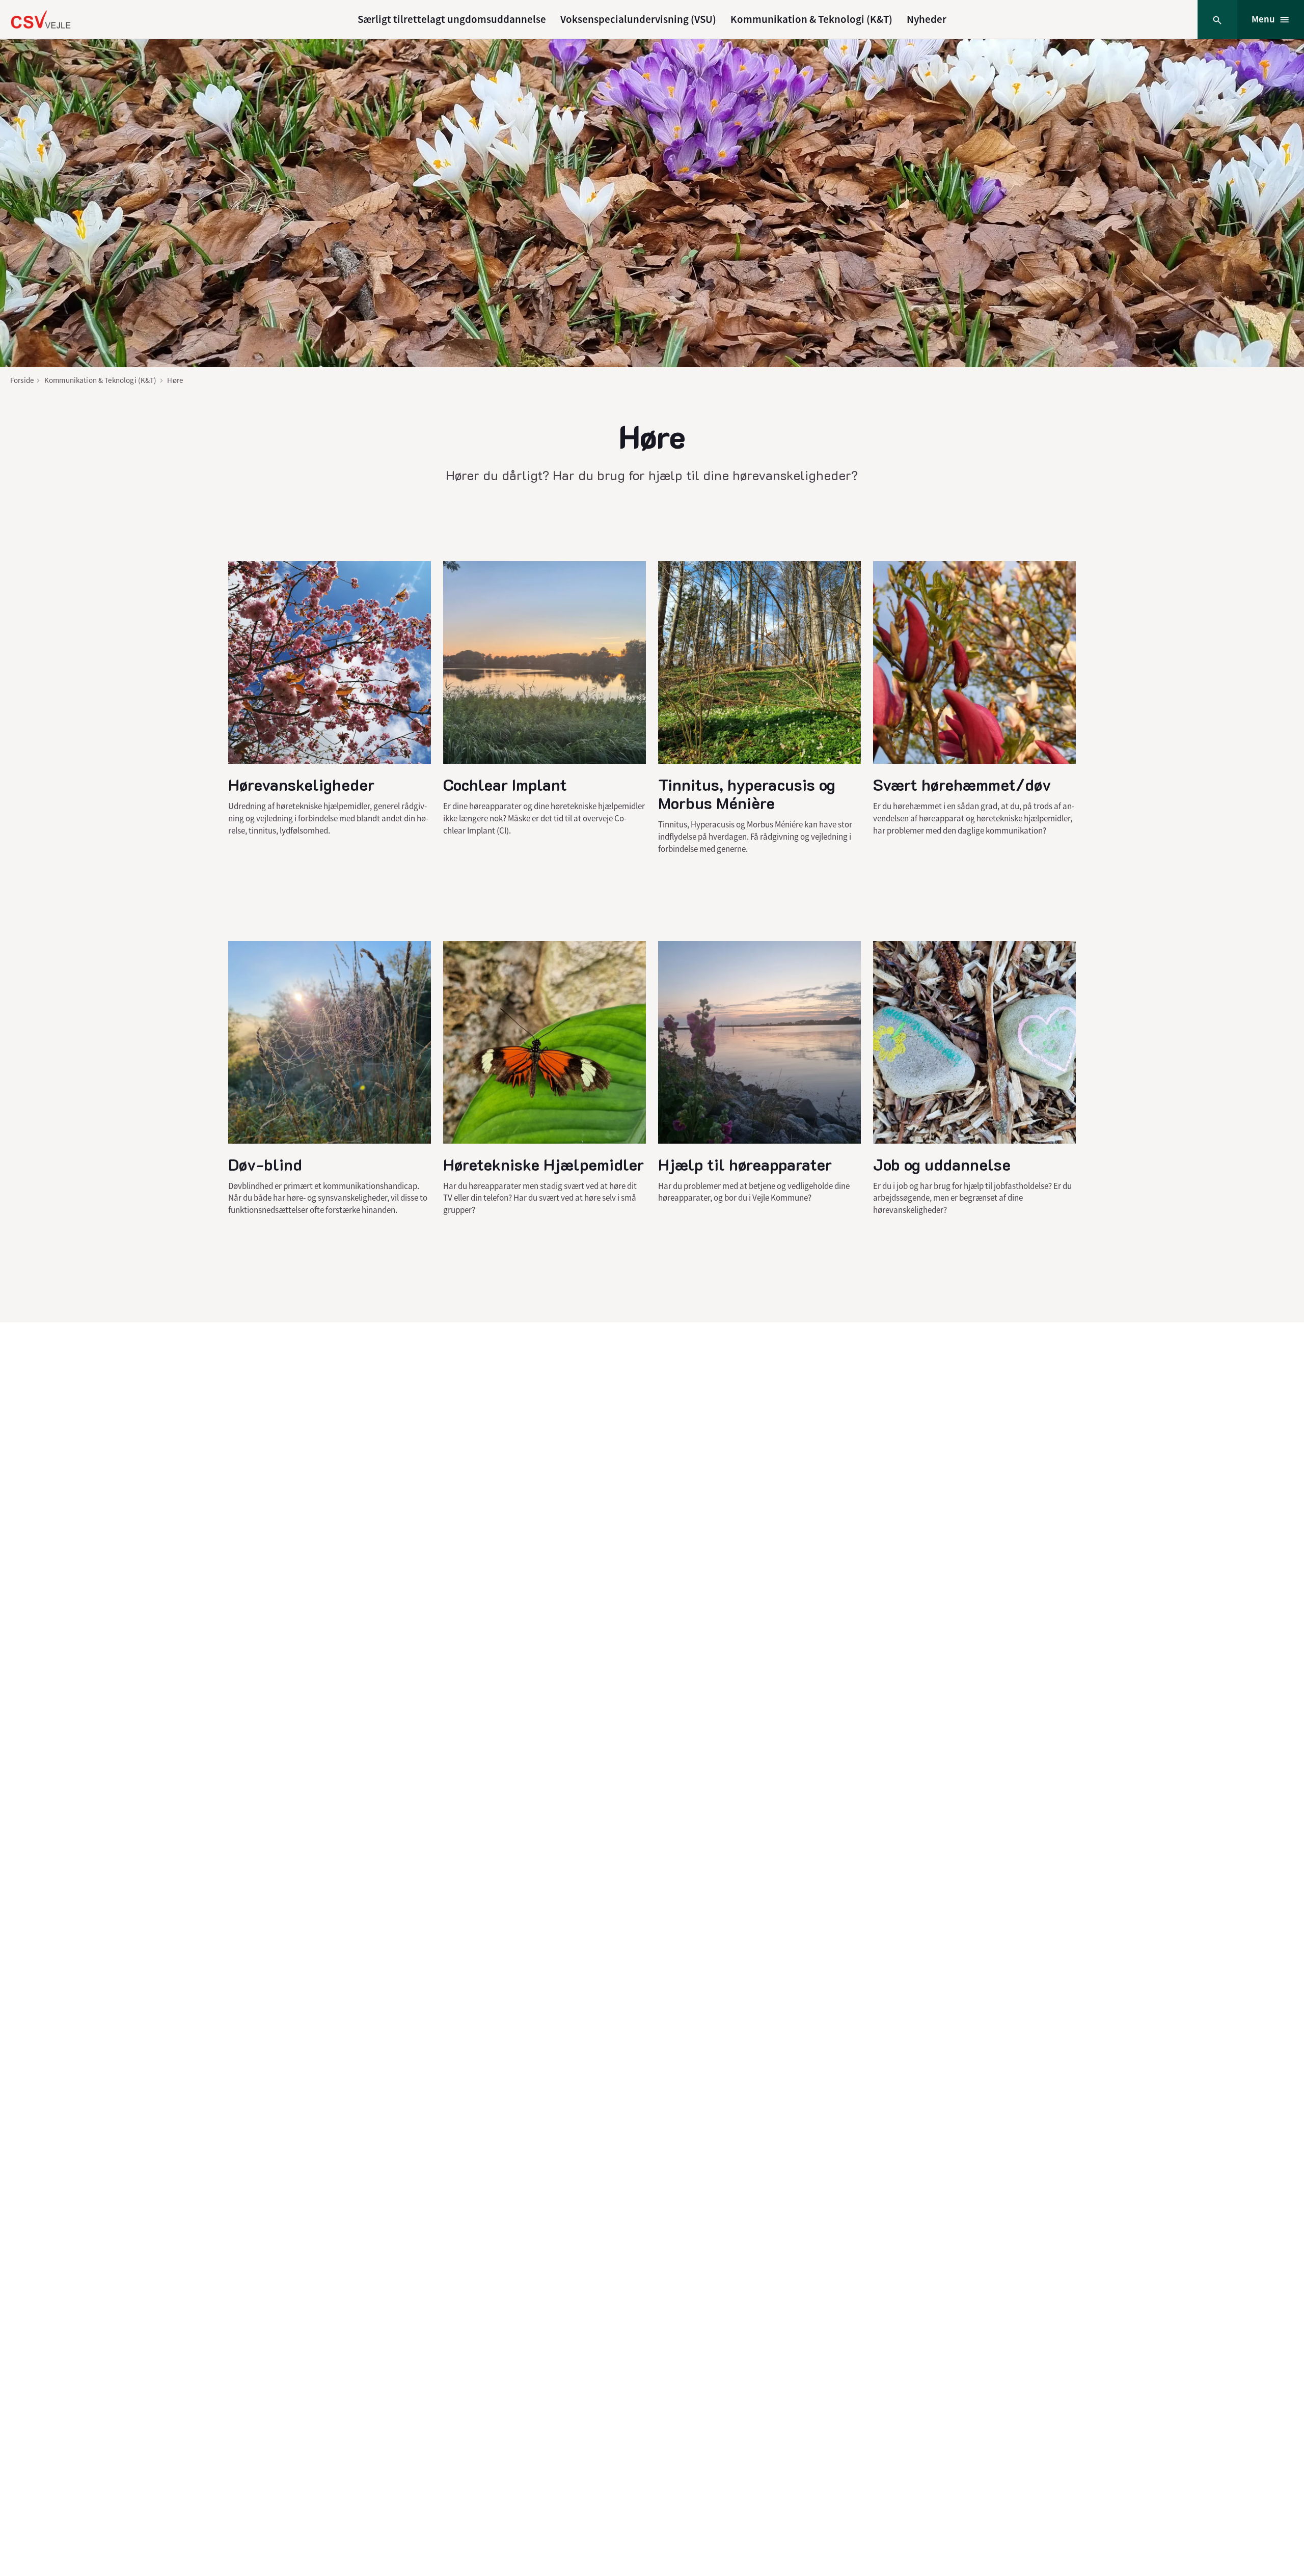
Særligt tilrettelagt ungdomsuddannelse (452, 19)
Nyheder (927, 19)
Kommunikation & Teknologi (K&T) (811, 19)
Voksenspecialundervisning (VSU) (638, 19)
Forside (22, 380)
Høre (175, 380)
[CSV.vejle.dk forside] (40, 19)
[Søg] (1217, 20)
